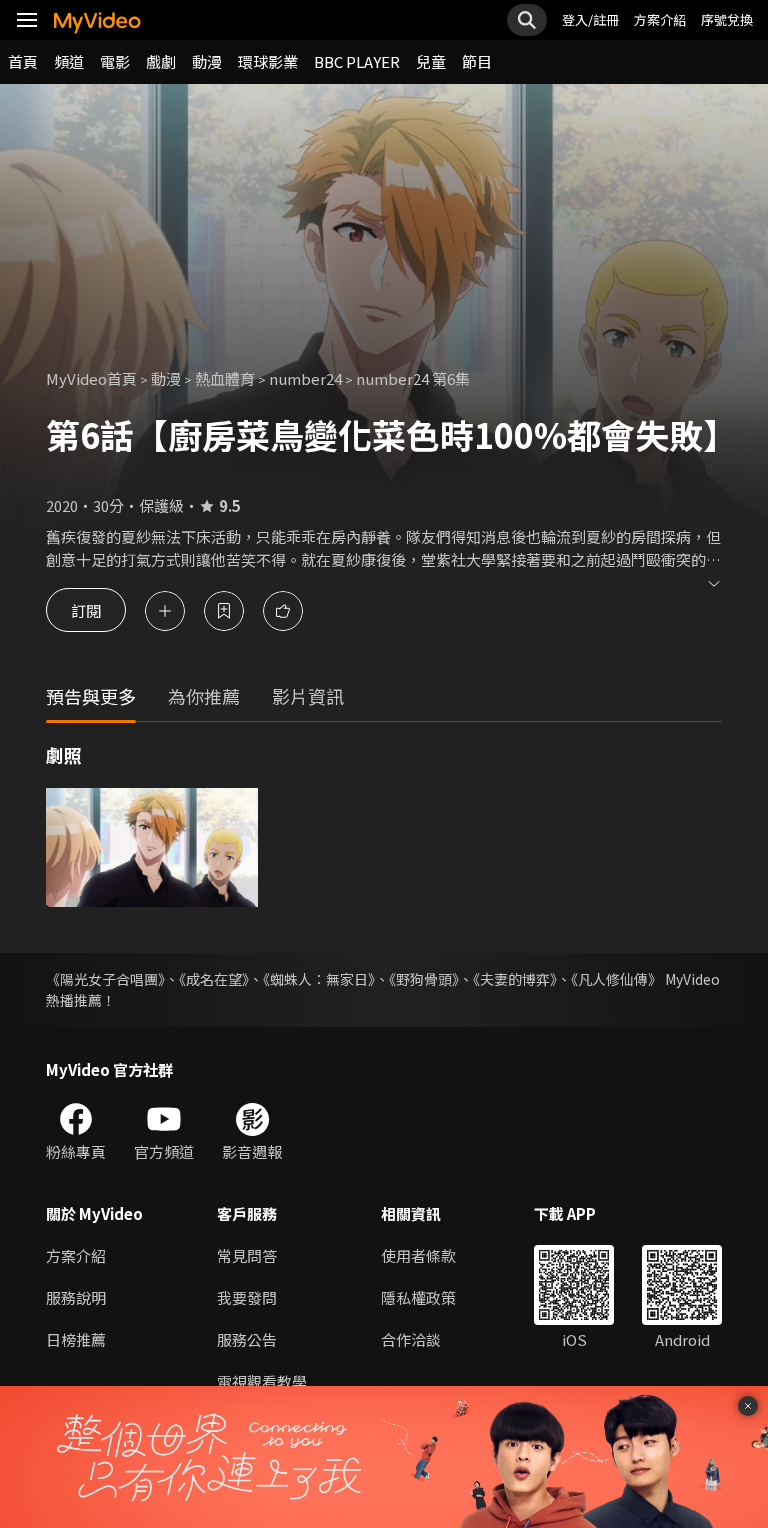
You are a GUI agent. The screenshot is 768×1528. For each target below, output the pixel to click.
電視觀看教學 (262, 1381)
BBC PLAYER (357, 61)
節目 (477, 61)
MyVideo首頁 (91, 378)
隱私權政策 (418, 1297)
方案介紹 (660, 19)
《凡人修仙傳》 (616, 979)
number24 (305, 378)
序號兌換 (727, 19)
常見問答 (247, 1255)
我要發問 (247, 1297)
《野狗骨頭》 (424, 979)
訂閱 (86, 610)
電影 (115, 61)
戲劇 (161, 61)
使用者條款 (418, 1255)
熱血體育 (225, 378)
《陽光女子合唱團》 (105, 979)
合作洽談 (411, 1339)
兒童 (431, 61)
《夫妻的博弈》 (515, 979)
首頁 (23, 61)
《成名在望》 (214, 979)
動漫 (207, 61)
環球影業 (268, 61)
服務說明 (76, 1297)
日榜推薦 (76, 1339)
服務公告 (247, 1339)
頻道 (69, 61)
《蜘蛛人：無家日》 (319, 979)
